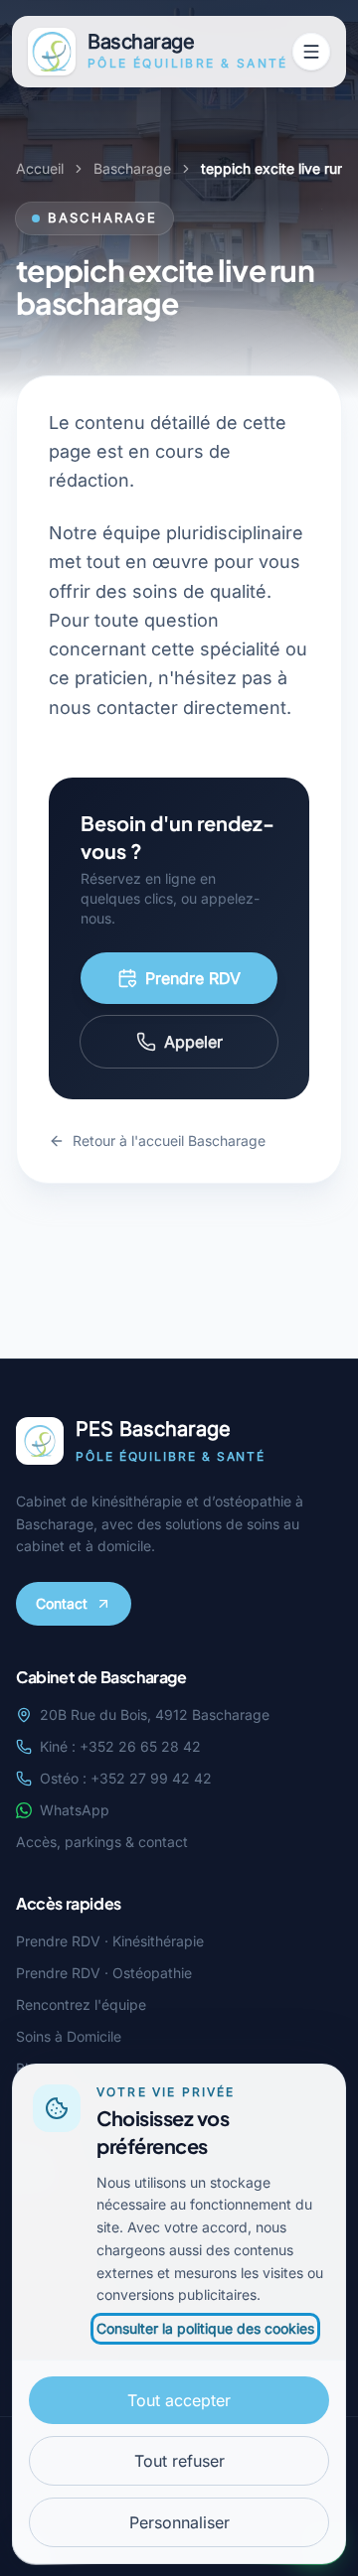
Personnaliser (179, 2522)
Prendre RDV (193, 978)
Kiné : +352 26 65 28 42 (120, 1746)
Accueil (40, 168)
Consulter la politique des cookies (205, 2328)
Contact (62, 1603)
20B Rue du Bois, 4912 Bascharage (155, 1715)
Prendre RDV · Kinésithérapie (110, 1941)
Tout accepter (179, 2400)
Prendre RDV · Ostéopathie (104, 1973)
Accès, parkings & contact (102, 1842)
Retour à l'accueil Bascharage (169, 1141)
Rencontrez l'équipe (81, 2004)
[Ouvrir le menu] (311, 52)
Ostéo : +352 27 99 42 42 (126, 1778)
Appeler (193, 1042)
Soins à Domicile (69, 2036)
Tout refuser (179, 2461)
